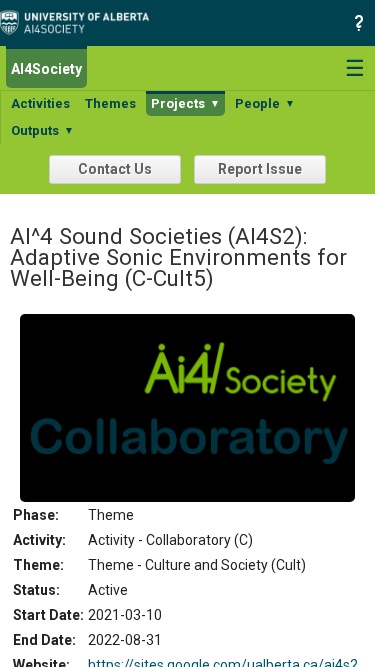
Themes (110, 103)
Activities (40, 103)
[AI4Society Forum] (79, 21)
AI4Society (46, 69)
